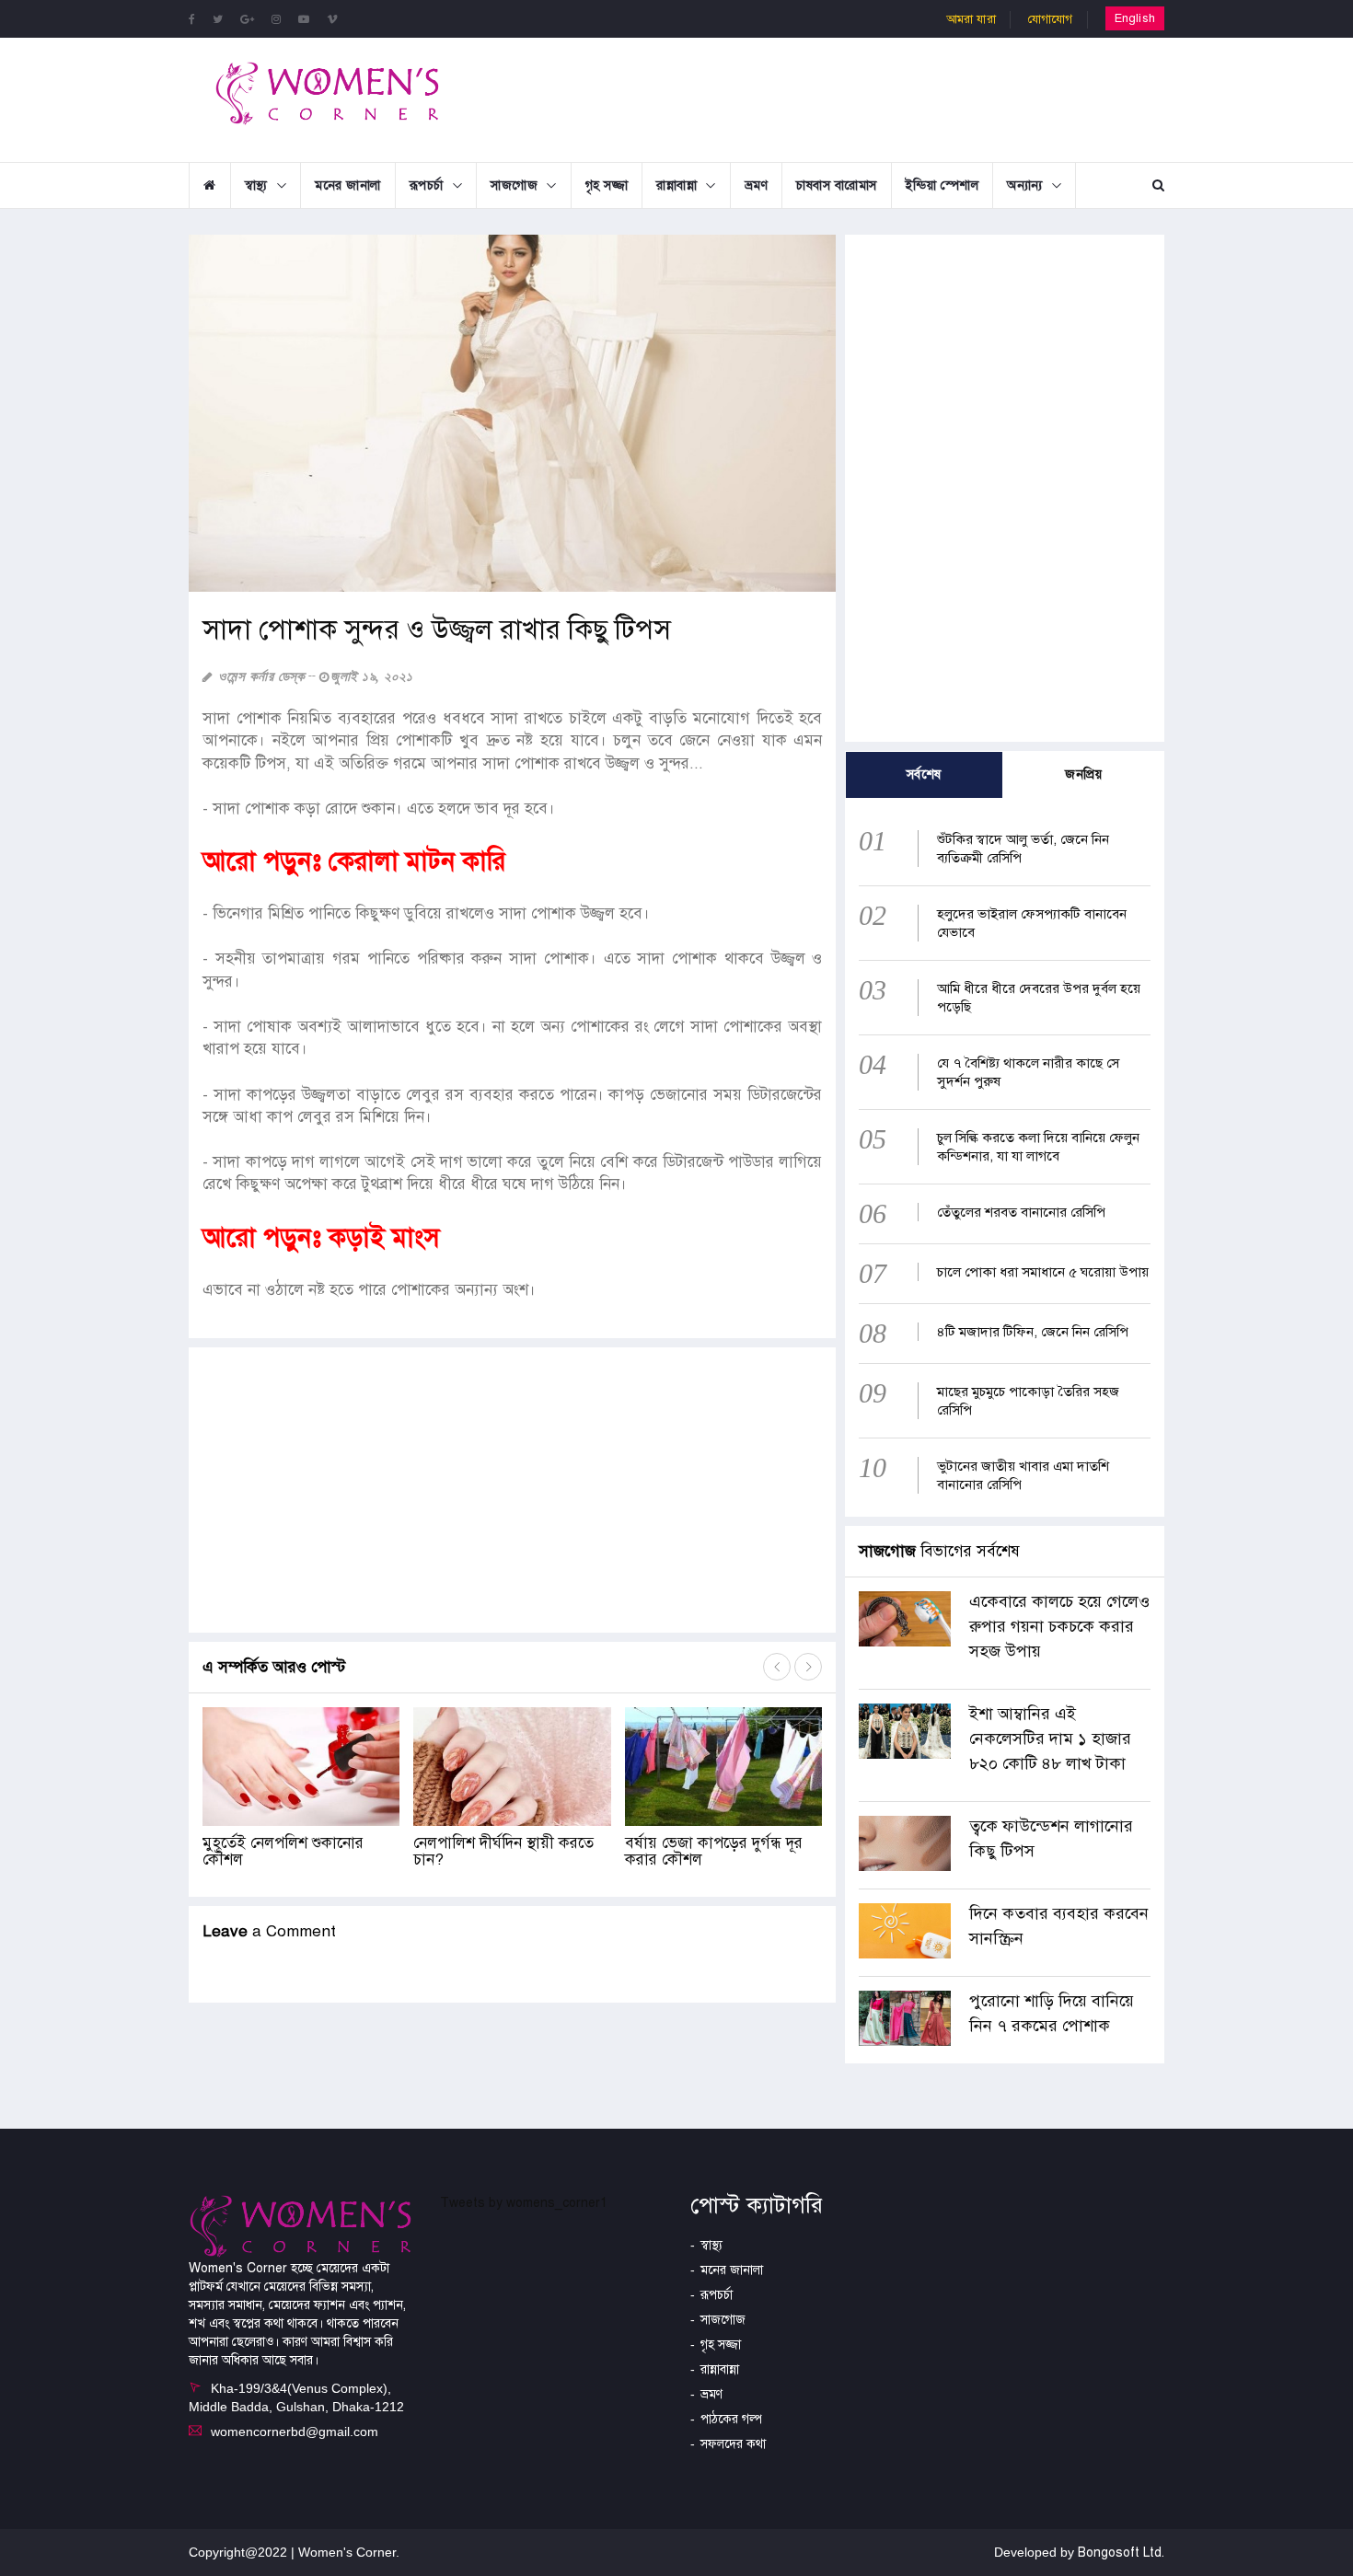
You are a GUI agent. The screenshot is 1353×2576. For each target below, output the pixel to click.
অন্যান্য (1025, 185)
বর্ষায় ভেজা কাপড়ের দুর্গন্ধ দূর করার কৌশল (714, 1852)
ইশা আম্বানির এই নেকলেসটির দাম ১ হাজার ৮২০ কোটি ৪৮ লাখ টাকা (1050, 1739)
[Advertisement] (827, 98)
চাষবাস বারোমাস (837, 185)
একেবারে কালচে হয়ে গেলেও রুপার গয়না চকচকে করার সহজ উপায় (1059, 1626)
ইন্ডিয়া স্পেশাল (942, 185)
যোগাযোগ (1051, 19)
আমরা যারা (971, 19)
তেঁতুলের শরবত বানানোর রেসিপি (1021, 1212)
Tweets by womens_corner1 (524, 2203)
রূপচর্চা (427, 185)
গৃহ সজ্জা (607, 185)
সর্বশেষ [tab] (924, 774)
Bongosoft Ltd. (1121, 2553)
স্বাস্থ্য (256, 185)
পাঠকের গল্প (731, 2419)
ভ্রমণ (757, 185)
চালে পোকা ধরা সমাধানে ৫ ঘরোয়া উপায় (1043, 1272)
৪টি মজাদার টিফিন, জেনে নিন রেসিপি (1033, 1332)
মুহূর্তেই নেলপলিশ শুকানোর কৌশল (283, 1852)
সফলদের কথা (733, 2444)
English (1135, 18)
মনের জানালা (348, 185)
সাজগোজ (514, 185)
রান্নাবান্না (676, 185)
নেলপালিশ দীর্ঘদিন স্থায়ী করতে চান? (503, 1852)
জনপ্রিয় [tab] (1083, 774)
